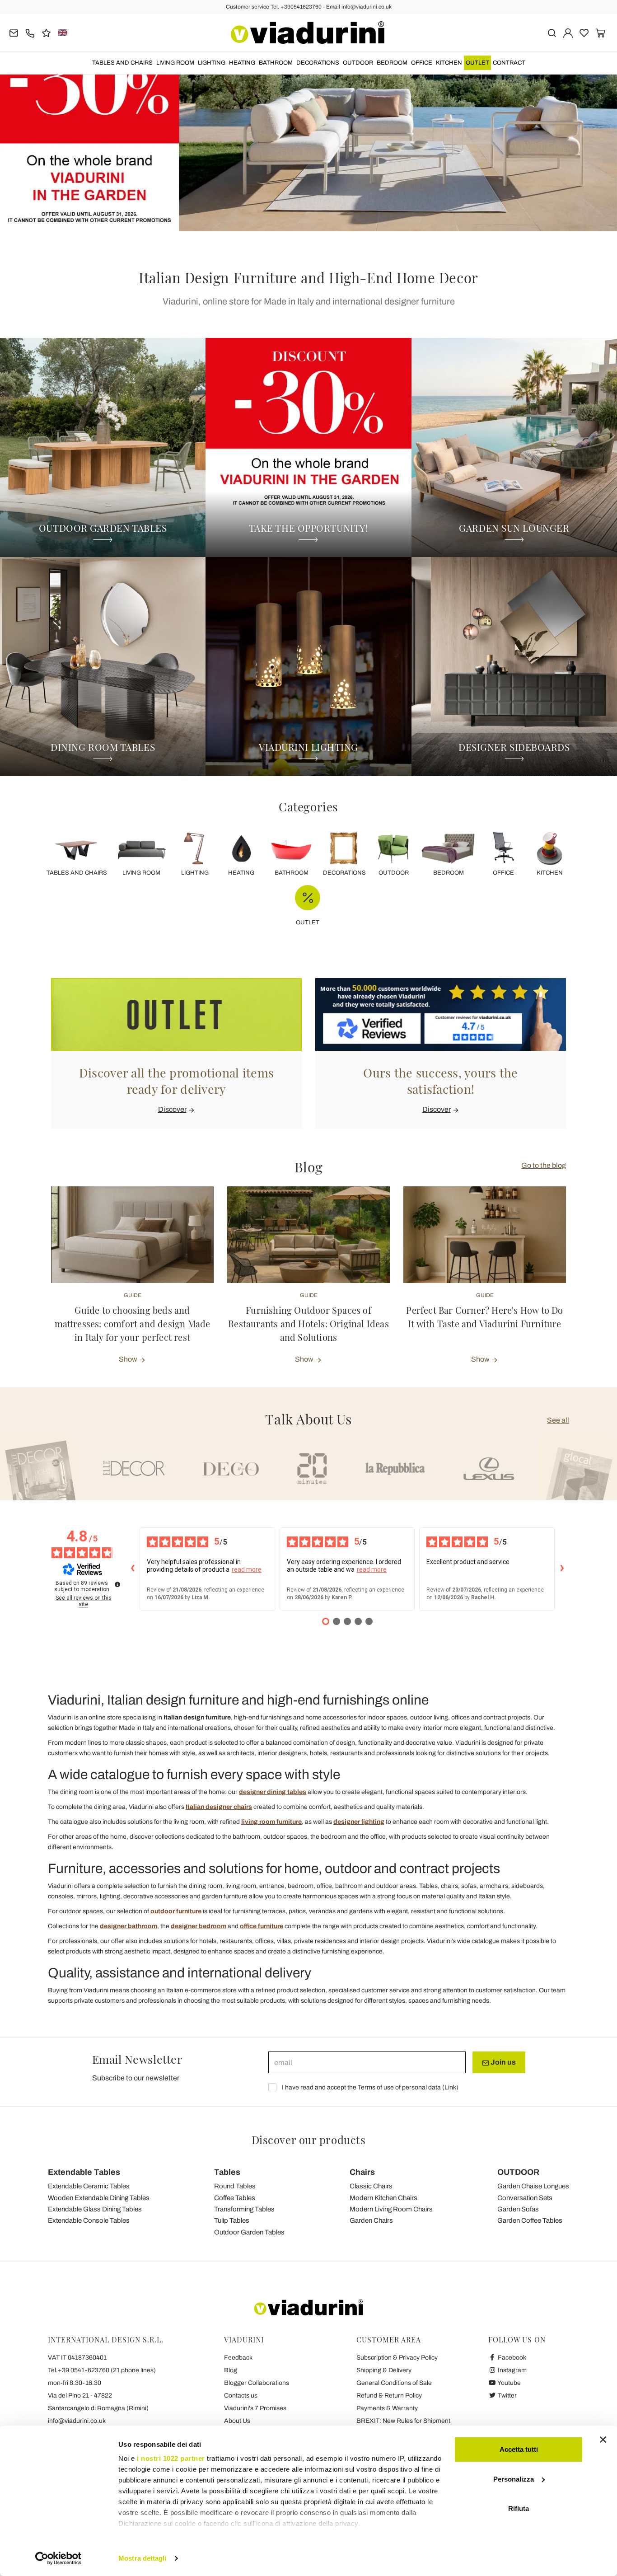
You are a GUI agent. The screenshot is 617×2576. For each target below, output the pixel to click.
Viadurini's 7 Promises (255, 2408)
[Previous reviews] (132, 1569)
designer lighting (359, 1822)
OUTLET (477, 63)
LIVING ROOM (175, 63)
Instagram (512, 2370)
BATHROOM (276, 63)
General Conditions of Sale (394, 2383)
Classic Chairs (371, 2186)
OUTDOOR (358, 63)
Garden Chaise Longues (533, 2186)
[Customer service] (30, 32)
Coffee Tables (235, 2198)
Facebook (511, 2358)
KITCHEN (449, 63)
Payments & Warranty (387, 2408)
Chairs (362, 2172)
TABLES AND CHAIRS (122, 63)
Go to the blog (544, 1165)
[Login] (568, 32)
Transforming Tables (244, 2209)
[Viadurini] (308, 33)
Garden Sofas (518, 2209)
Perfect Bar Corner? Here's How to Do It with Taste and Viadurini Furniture (484, 1317)
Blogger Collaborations (257, 2383)
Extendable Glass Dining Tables (95, 2209)
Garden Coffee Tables (530, 2220)
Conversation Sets (525, 2198)
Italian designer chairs (219, 1807)
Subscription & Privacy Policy (397, 2358)
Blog (231, 2370)
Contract (509, 63)
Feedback (238, 2358)
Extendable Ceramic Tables (89, 2186)
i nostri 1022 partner (171, 2458)
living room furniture (271, 1822)
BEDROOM (392, 63)
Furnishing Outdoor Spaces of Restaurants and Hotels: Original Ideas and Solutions (308, 1323)
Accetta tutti (519, 2449)
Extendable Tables (84, 2172)
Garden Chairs (371, 2220)
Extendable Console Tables (89, 2220)
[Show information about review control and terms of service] (117, 1584)
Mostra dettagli (143, 2558)
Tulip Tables (232, 2220)
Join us (502, 2062)
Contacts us (241, 2396)
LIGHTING (212, 63)
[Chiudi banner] (603, 2440)
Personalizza (514, 2479)
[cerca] (552, 32)
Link (450, 2087)
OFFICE (422, 63)
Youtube (509, 2383)
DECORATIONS (318, 63)
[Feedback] (46, 32)
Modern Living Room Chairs (391, 2209)
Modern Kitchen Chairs (383, 2198)
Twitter (507, 2396)
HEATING (242, 63)
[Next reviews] (562, 1569)
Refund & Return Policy (389, 2396)
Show (129, 1359)
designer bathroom (129, 1926)
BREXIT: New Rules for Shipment (403, 2421)
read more (247, 1569)
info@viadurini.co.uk (77, 2421)
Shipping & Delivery (384, 2370)
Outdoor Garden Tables (249, 2232)
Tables (227, 2172)
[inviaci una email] (14, 32)
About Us (237, 2421)
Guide (133, 1295)
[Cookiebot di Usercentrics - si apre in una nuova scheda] (58, 2558)
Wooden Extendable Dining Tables (99, 2198)
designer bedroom (199, 1926)
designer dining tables (273, 1792)
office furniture (262, 1926)
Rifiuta (519, 2508)
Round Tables (235, 2186)
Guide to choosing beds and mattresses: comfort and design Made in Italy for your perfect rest (133, 1323)
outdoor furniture (176, 1911)
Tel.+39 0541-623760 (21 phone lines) (102, 2370)
